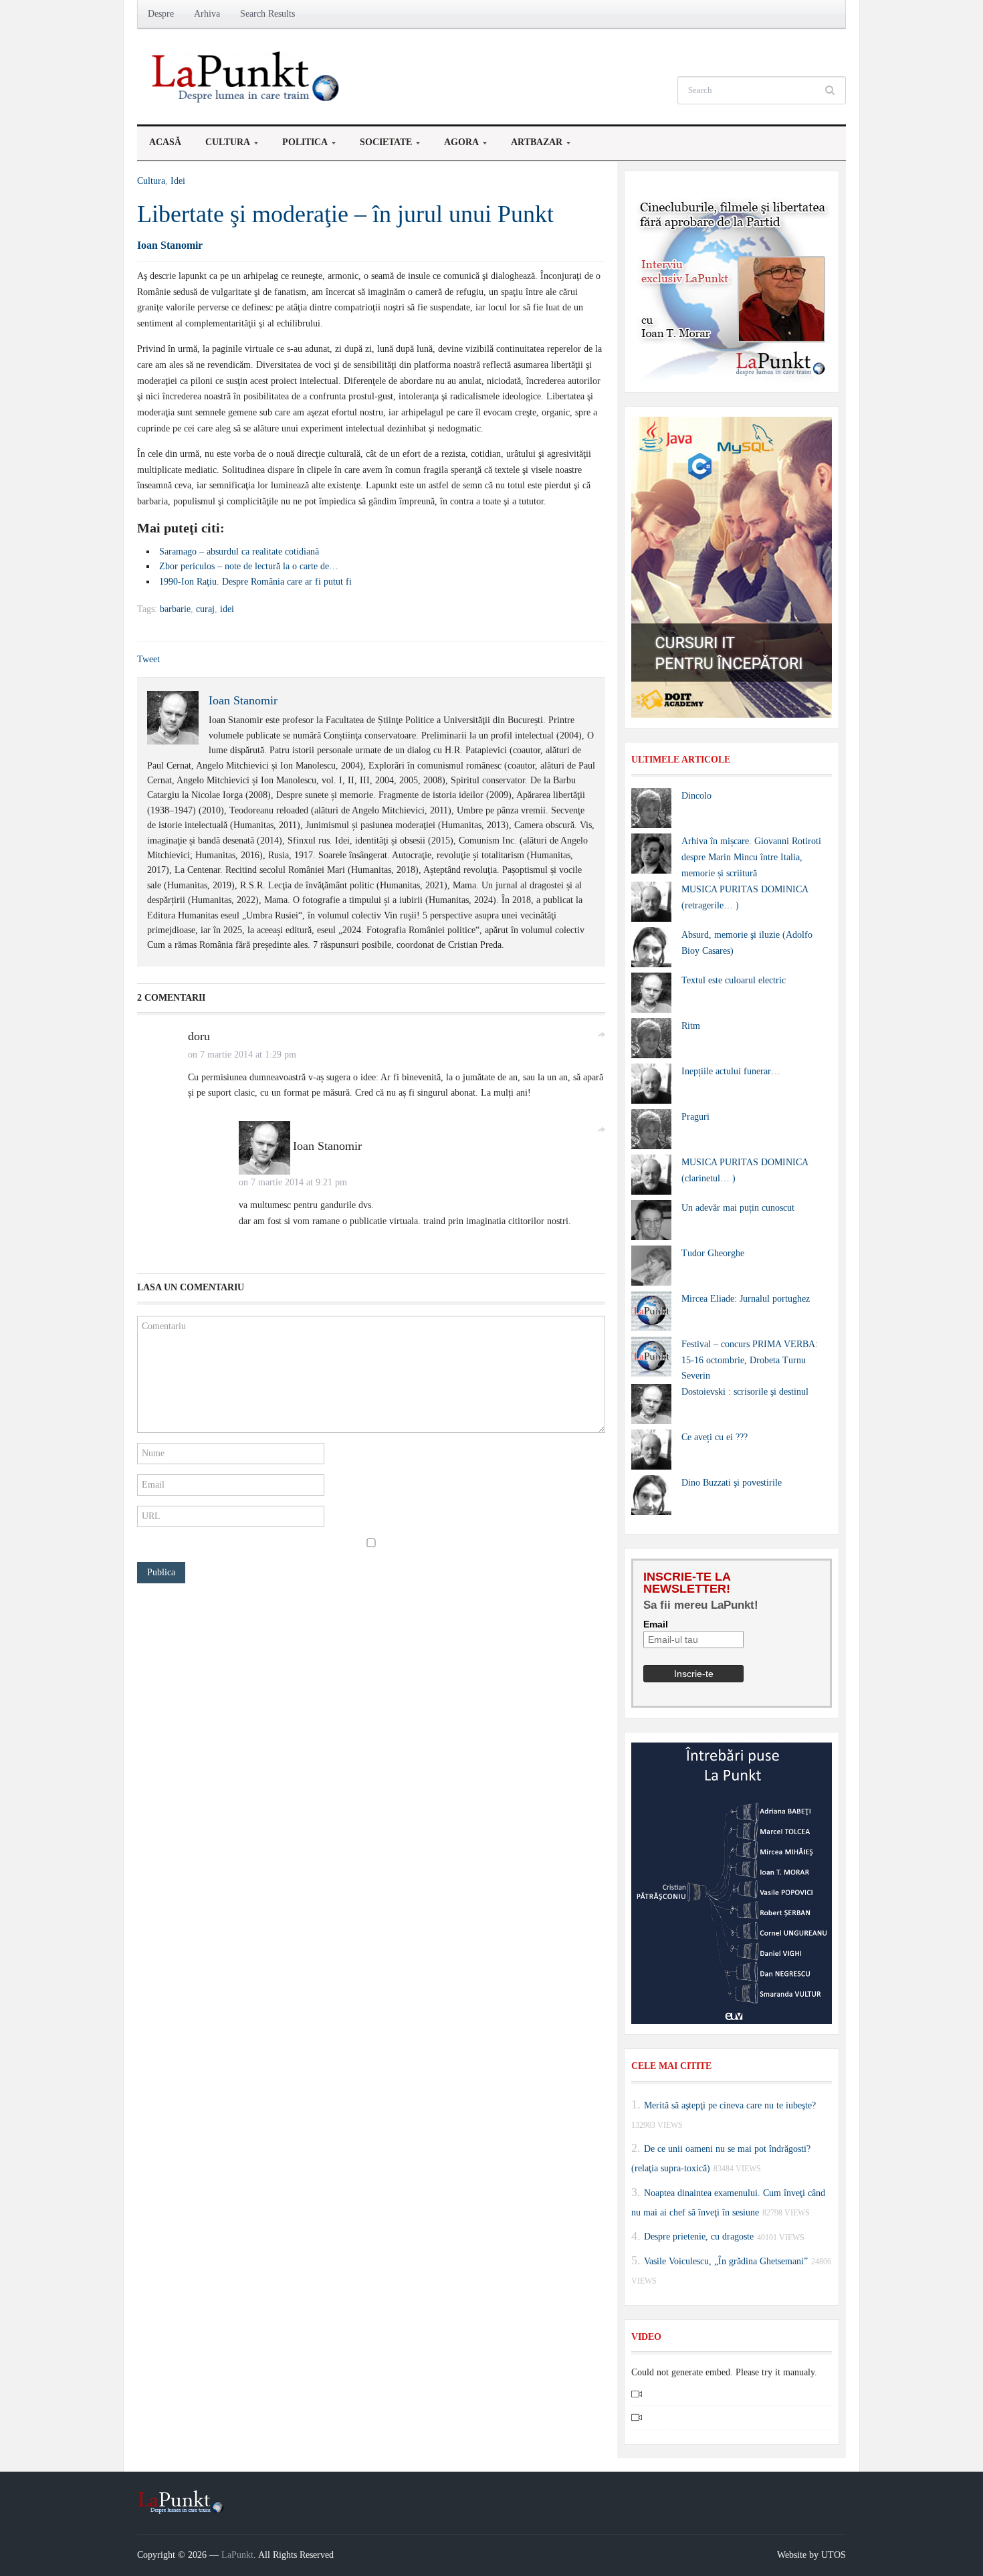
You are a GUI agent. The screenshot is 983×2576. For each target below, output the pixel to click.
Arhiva (207, 14)
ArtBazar (531, 146)
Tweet (148, 659)
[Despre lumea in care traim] (247, 76)
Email (656, 1624)
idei (227, 609)
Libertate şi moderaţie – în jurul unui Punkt (345, 214)
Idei (178, 181)
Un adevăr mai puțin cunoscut (738, 1208)
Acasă (165, 142)
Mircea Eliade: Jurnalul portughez (746, 1299)
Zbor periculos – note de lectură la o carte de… (249, 566)
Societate (380, 146)
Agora (455, 146)
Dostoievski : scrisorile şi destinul (745, 1392)
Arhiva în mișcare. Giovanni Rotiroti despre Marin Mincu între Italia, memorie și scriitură (751, 857)
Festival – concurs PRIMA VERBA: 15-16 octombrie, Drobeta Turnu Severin (750, 1360)
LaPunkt (237, 2555)
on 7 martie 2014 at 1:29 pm (242, 1055)
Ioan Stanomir (170, 245)
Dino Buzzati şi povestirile (732, 1483)
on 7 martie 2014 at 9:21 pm (293, 1182)
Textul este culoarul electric (734, 980)
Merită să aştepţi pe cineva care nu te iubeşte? (730, 2105)
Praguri (695, 1117)
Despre (161, 14)
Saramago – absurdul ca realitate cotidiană (239, 552)
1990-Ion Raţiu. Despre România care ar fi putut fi (255, 582)
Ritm (691, 1026)
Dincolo (696, 796)
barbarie (175, 609)
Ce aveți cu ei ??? (715, 1437)
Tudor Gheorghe (713, 1253)
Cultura (222, 146)
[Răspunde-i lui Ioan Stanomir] (601, 1129)
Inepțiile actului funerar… (731, 1071)
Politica (299, 146)
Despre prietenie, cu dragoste (699, 2237)
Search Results (267, 14)
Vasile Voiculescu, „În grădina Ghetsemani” (726, 2261)
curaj (205, 609)
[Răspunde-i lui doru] (601, 1034)
